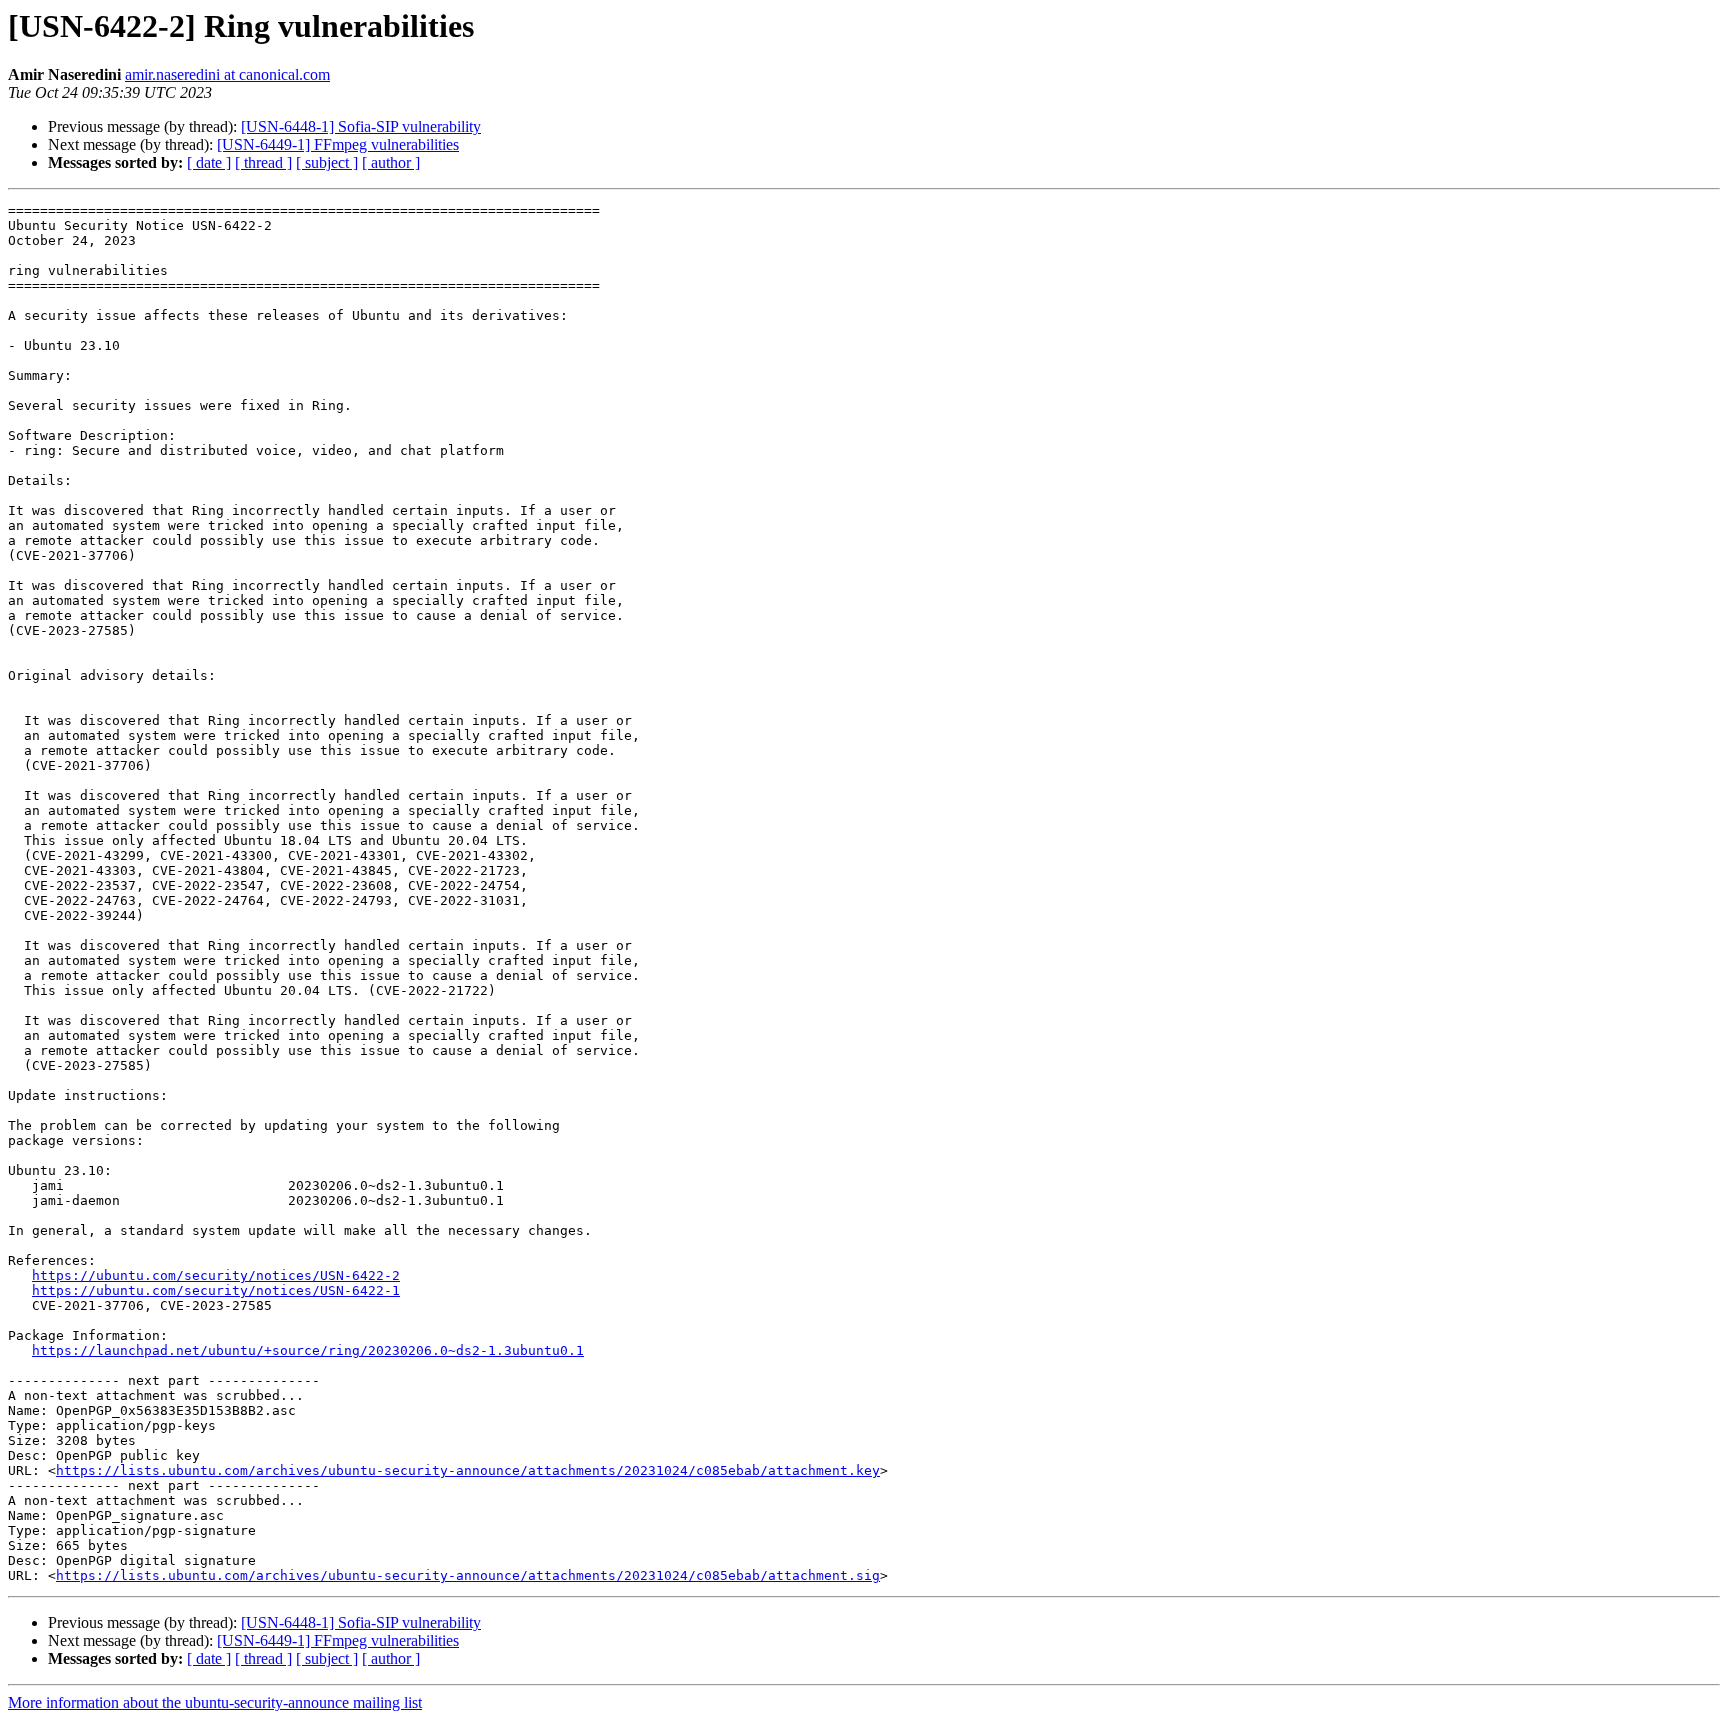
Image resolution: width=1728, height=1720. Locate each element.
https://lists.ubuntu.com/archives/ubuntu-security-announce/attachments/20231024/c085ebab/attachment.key (468, 1470)
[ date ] (209, 162)
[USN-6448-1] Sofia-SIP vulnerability (361, 126)
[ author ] (391, 162)
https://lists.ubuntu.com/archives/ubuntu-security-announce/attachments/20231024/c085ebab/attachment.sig (468, 1575)
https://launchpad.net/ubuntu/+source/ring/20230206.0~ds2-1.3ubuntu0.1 (308, 1350)
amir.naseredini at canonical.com (227, 74)
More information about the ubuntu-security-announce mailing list (215, 1702)
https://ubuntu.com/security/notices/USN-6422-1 (216, 1290)
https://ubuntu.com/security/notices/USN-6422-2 (216, 1275)
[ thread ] (263, 162)
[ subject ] (327, 162)
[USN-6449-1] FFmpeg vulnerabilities (338, 144)
